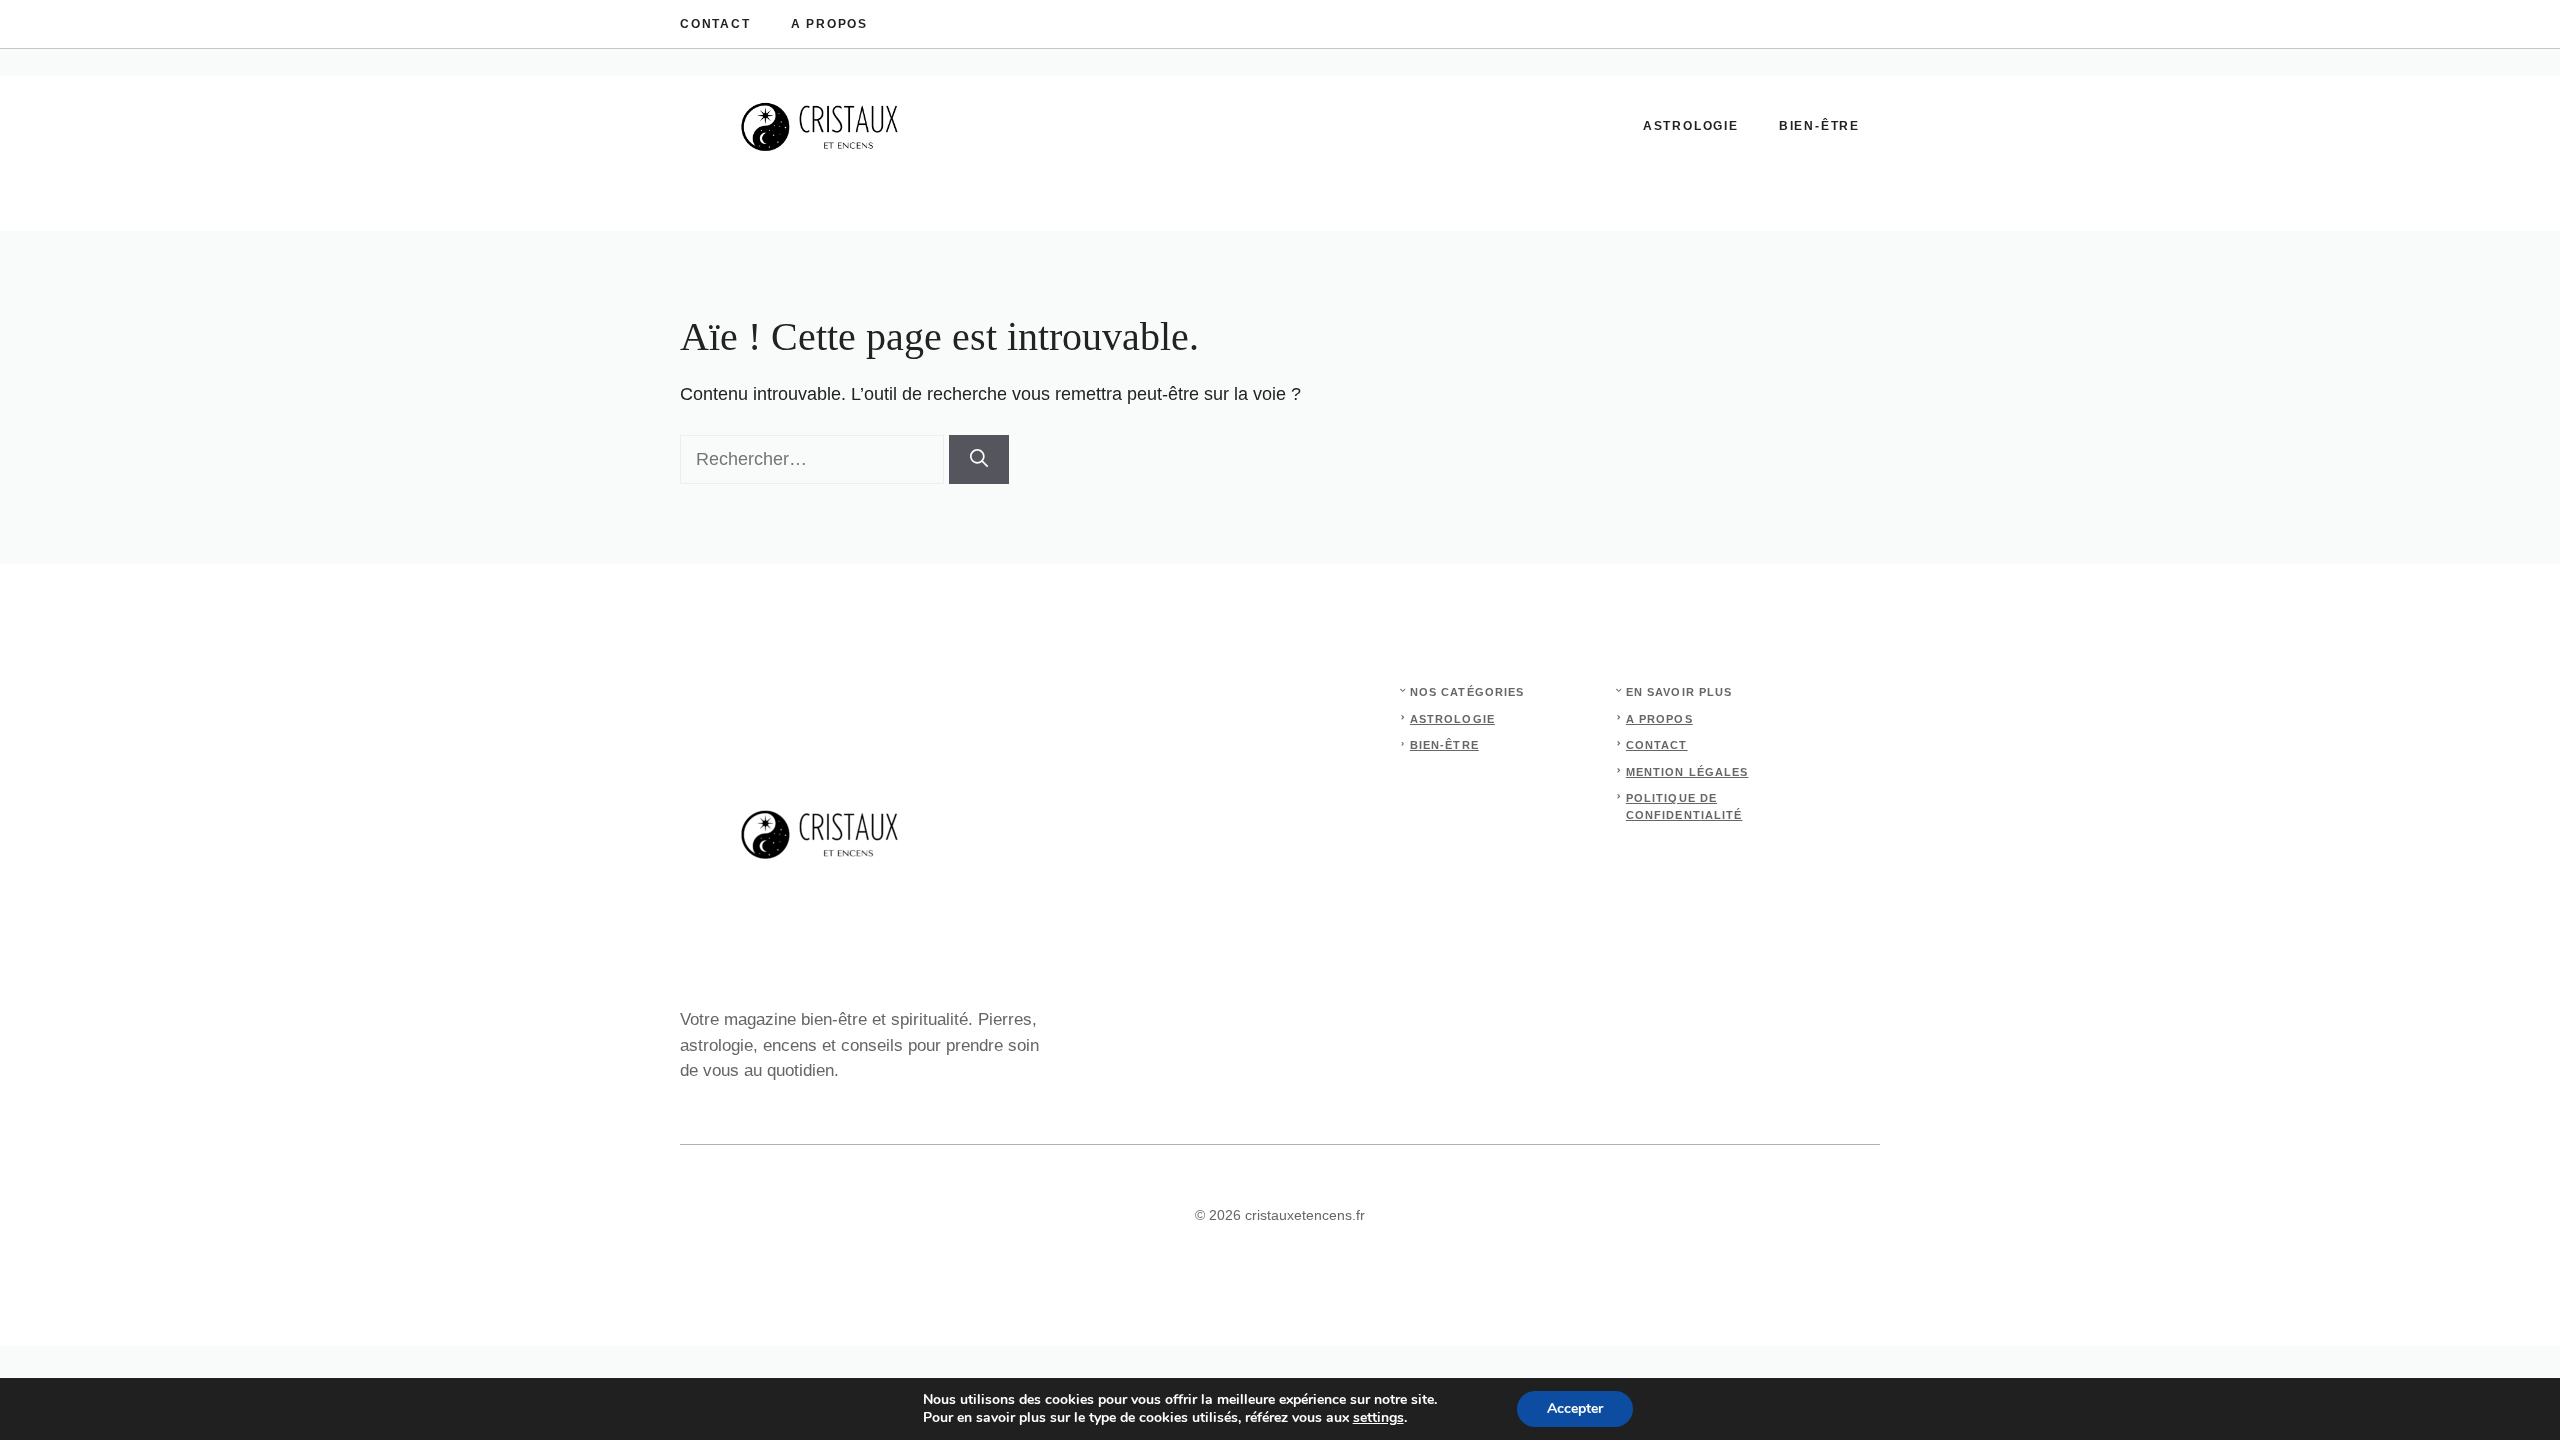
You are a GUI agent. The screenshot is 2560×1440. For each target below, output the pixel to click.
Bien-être (1819, 126)
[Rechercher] (979, 459)
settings (1378, 1418)
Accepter (1575, 1408)
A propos (829, 24)
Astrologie (1691, 126)
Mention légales (1687, 772)
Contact (715, 24)
